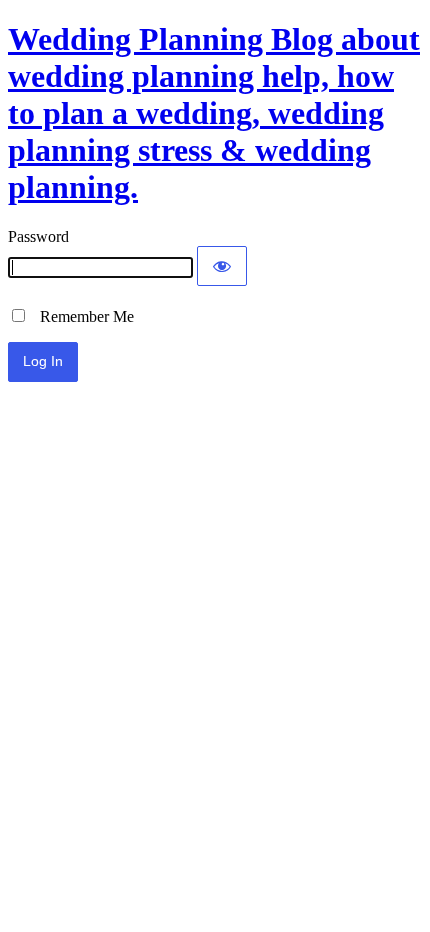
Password (38, 236)
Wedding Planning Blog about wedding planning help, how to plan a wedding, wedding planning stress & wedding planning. (214, 113)
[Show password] (222, 266)
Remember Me (81, 316)
